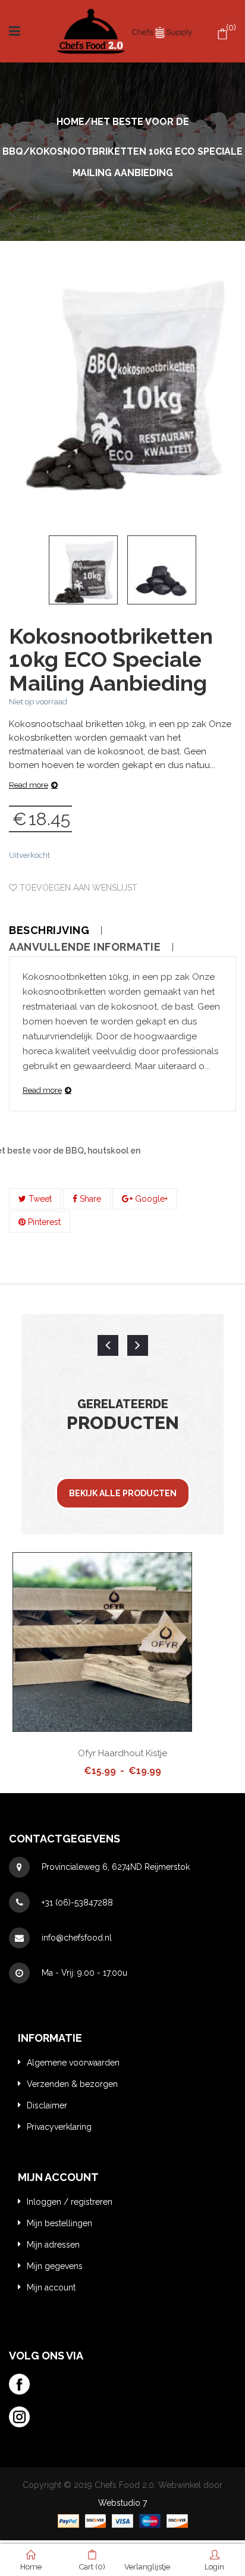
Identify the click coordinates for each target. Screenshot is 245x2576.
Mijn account (51, 2287)
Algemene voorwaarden (73, 2063)
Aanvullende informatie (85, 947)
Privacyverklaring (59, 2127)
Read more (29, 785)
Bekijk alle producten (123, 1493)
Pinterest (43, 1222)
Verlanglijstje (153, 2567)
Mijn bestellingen (59, 2223)
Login (214, 2567)
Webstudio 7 (122, 2503)
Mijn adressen (53, 2245)
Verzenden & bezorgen (72, 2084)
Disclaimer (47, 2105)
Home (70, 122)
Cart (92, 2567)
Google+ (150, 1199)
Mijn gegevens (55, 2266)
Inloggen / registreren (70, 2202)
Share (89, 1199)
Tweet (39, 1199)
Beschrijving (49, 930)
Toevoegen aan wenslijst (77, 888)
